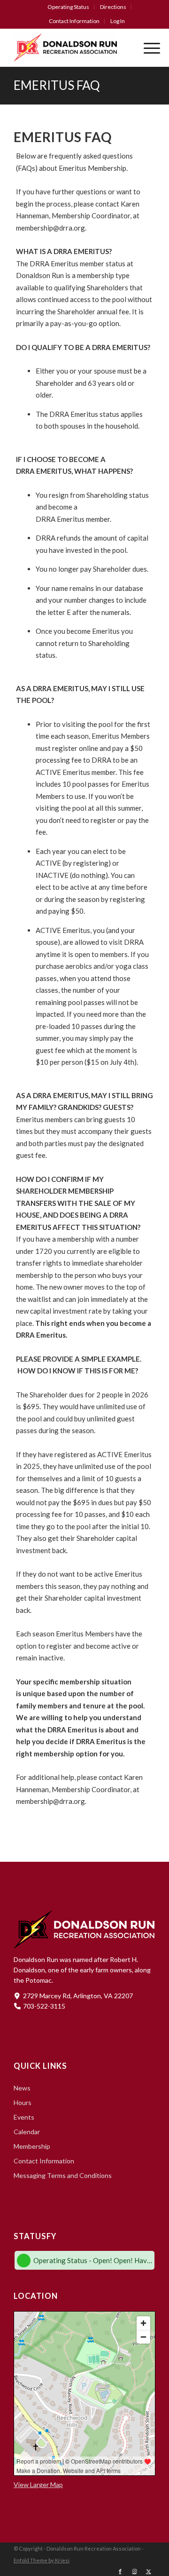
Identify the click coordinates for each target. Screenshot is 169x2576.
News (22, 2088)
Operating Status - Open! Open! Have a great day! (93, 2260)
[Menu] (147, 48)
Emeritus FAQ (57, 85)
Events (24, 2117)
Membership (32, 2146)
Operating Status (68, 7)
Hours (23, 2102)
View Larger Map (38, 2484)
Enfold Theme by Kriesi (42, 2560)
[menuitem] (69, 7)
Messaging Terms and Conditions (63, 2175)
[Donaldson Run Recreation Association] (70, 48)
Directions (113, 7)
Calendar (27, 2132)
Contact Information (74, 21)
